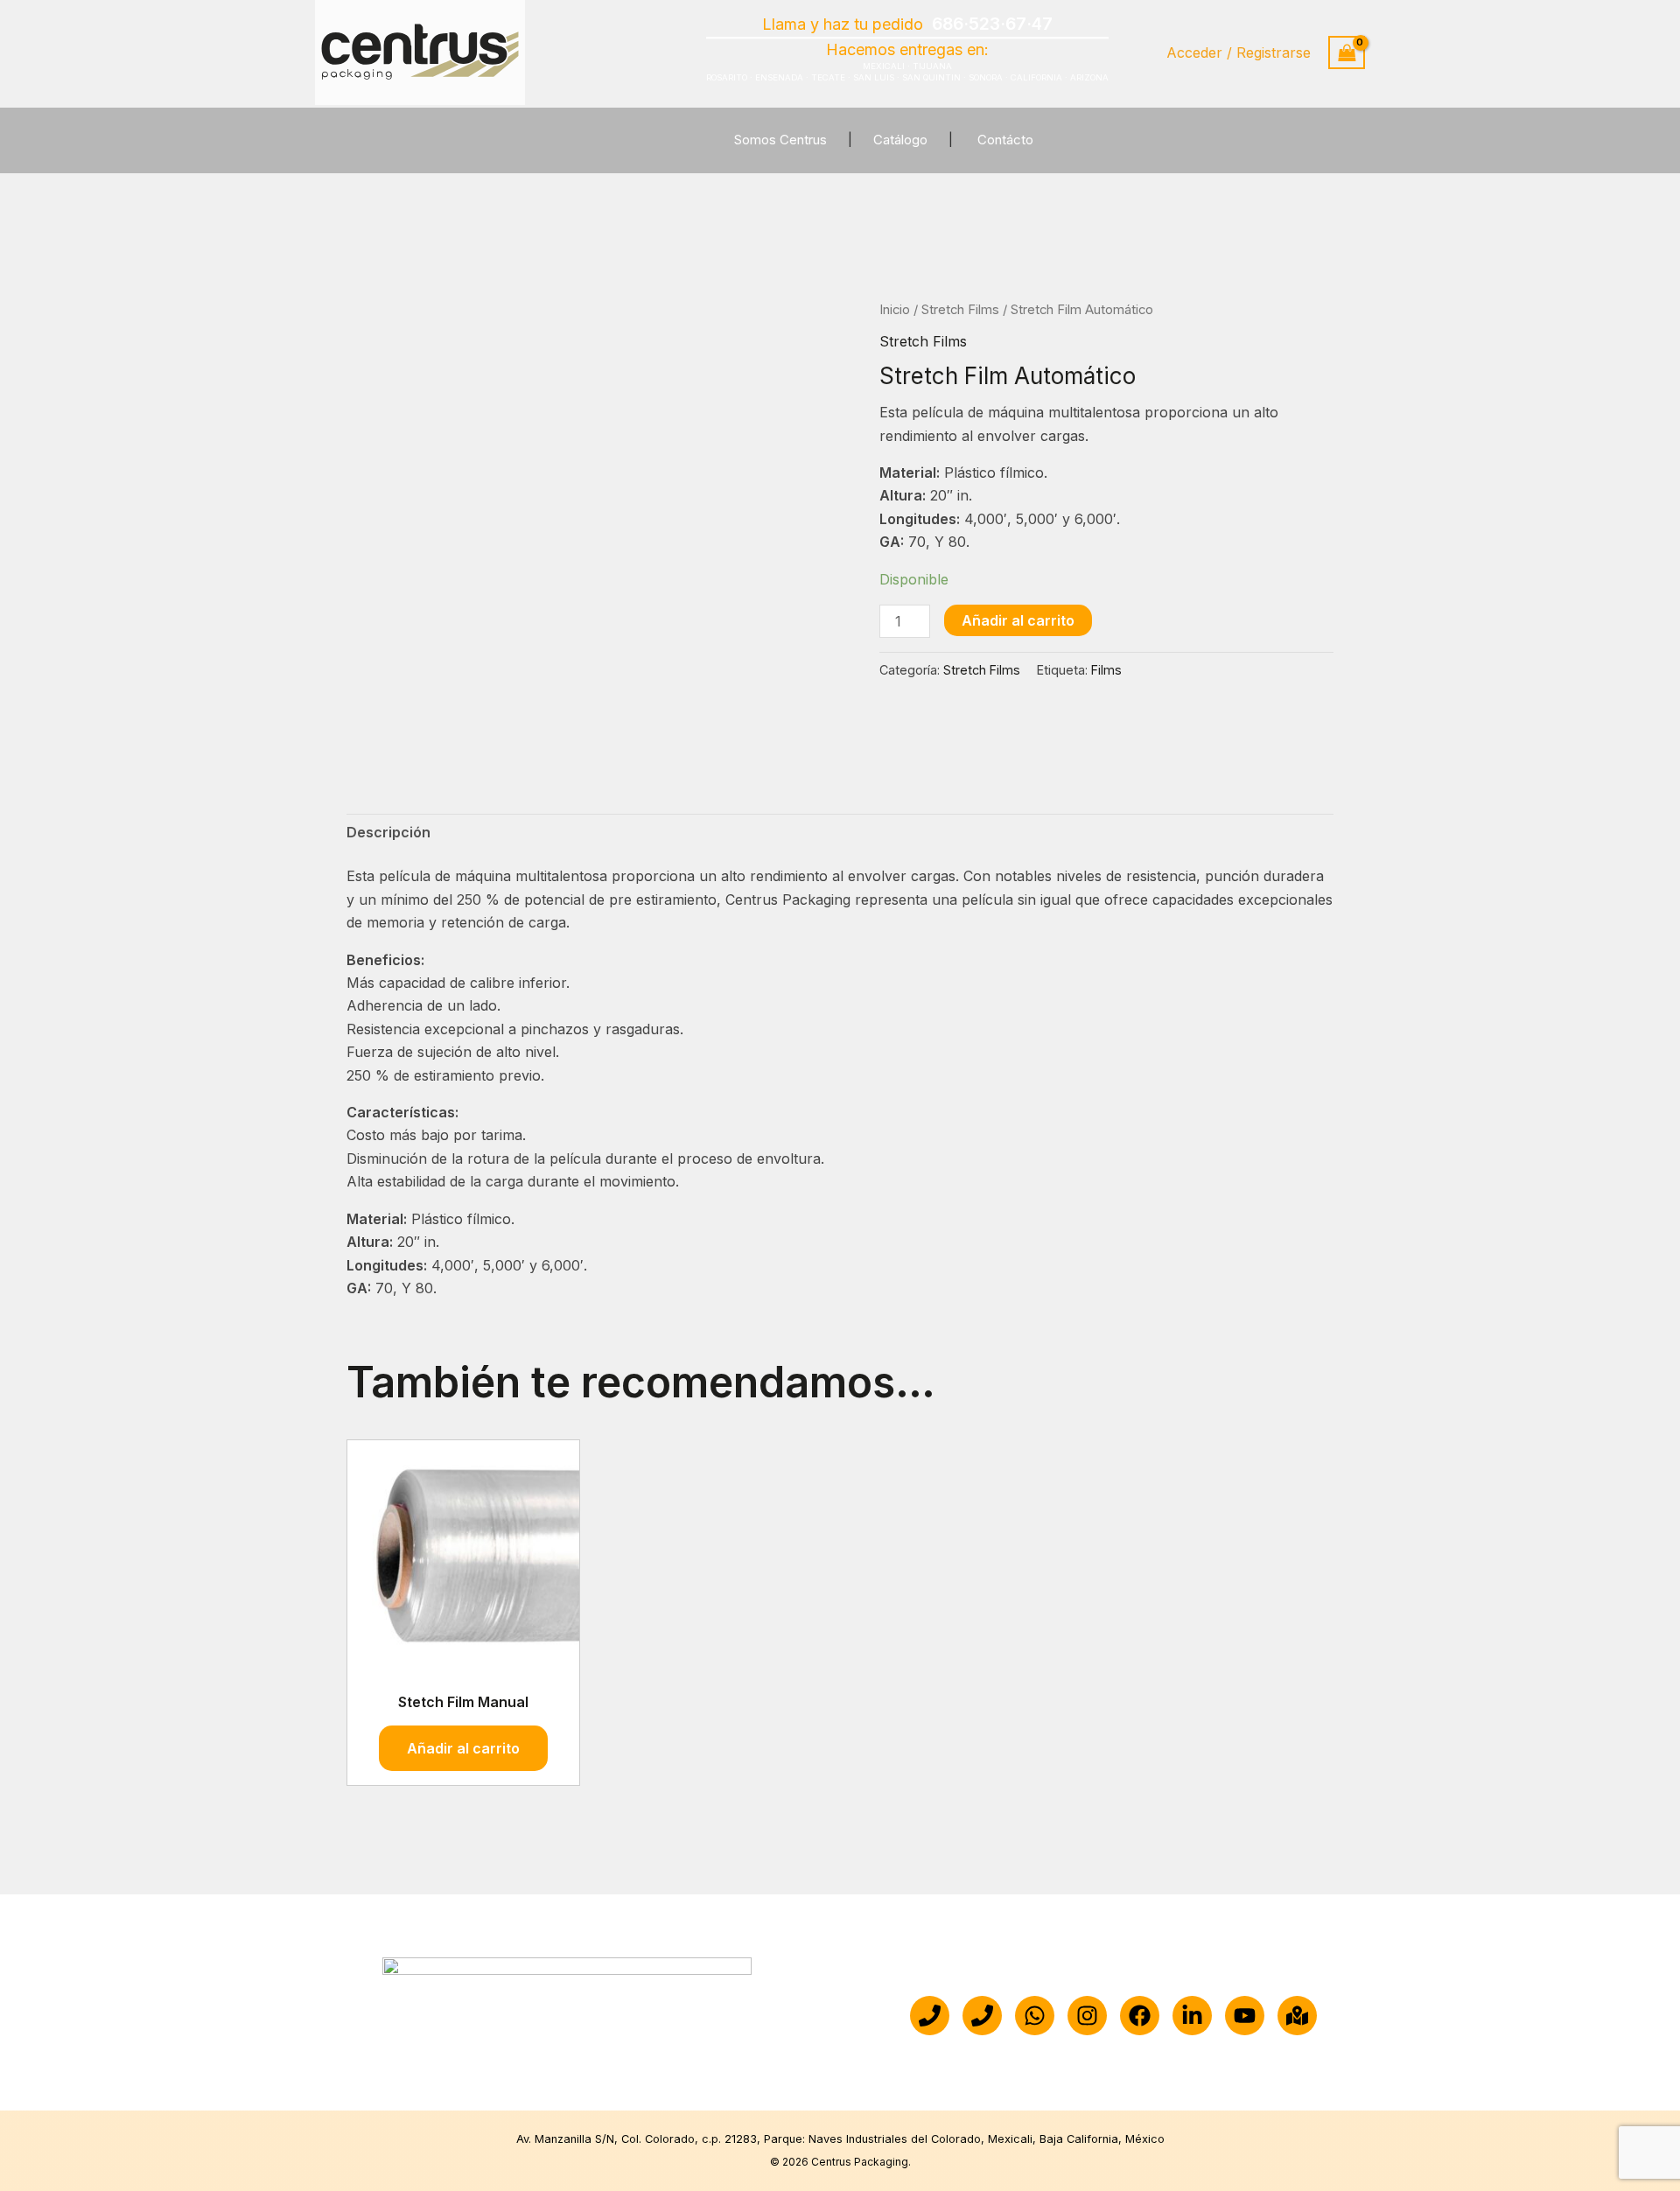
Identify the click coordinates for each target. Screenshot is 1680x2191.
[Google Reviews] (1297, 2016)
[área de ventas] (982, 2016)
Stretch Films (960, 310)
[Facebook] (1140, 2016)
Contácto (1005, 140)
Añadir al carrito (1018, 620)
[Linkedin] (1192, 2016)
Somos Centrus (780, 140)
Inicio (895, 310)
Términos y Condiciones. (1193, 2064)
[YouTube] (1245, 2016)
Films (1106, 670)
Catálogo (900, 140)
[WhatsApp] (1035, 2016)
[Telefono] (930, 2016)
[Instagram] (1087, 2016)
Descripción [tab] (388, 832)
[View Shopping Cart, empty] (1347, 52)
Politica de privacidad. (1023, 2064)
